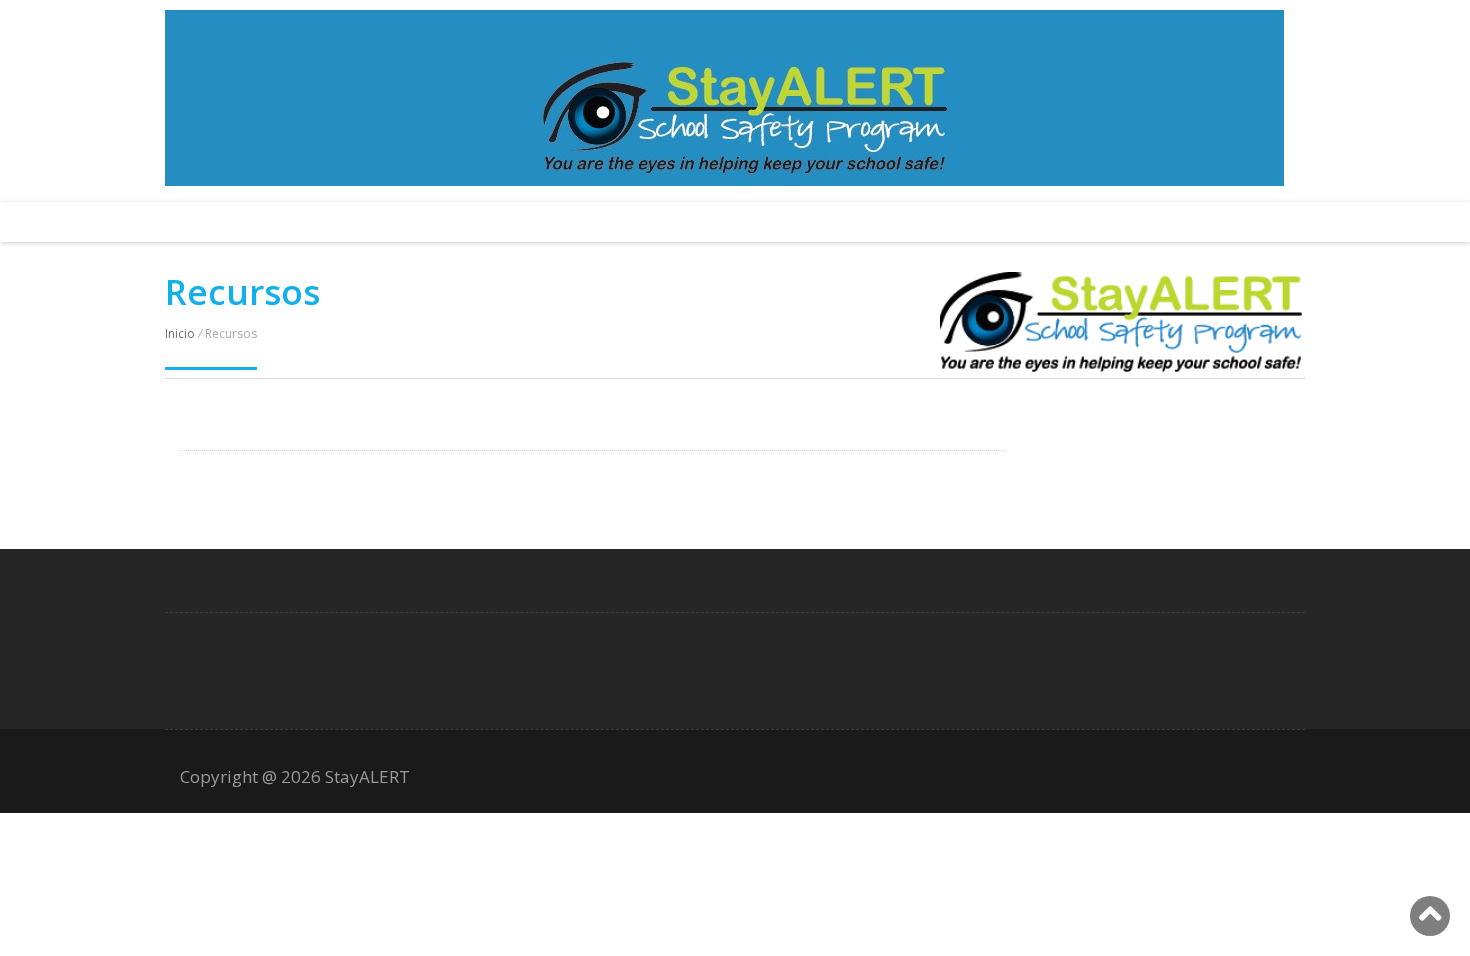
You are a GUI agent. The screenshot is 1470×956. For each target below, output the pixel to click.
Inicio (180, 333)
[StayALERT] (1121, 366)
